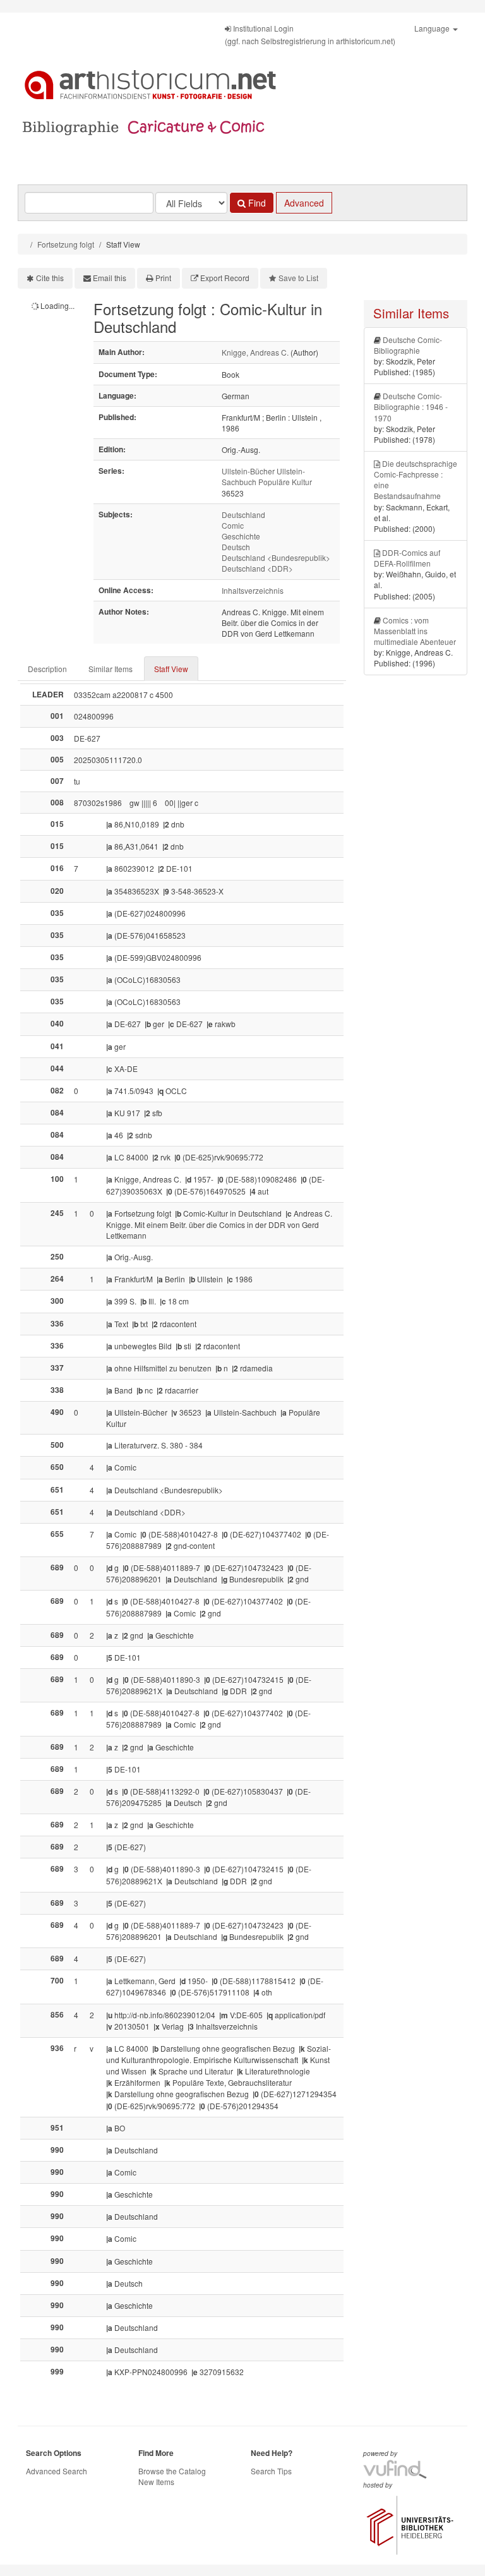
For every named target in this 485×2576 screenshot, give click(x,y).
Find (256, 203)
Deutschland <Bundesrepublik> (276, 557)
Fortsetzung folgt (66, 244)
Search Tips (271, 2471)
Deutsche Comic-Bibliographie (408, 345)
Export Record (225, 278)
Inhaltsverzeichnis (253, 590)
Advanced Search (57, 2471)
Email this (110, 278)
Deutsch (236, 547)
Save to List (298, 278)
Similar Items (111, 669)
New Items (156, 2482)
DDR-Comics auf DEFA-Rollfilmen (407, 558)
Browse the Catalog (172, 2471)
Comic (233, 525)
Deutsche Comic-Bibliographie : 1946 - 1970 (411, 406)
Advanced (304, 203)
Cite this (50, 278)
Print (163, 278)
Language (433, 28)
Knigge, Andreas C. (255, 352)
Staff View (171, 669)
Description (47, 669)
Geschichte (241, 536)
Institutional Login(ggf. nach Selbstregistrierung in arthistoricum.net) (310, 34)
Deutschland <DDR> (257, 568)
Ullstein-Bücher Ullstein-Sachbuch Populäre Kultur (267, 476)
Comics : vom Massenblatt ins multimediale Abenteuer (415, 631)
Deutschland (243, 515)
